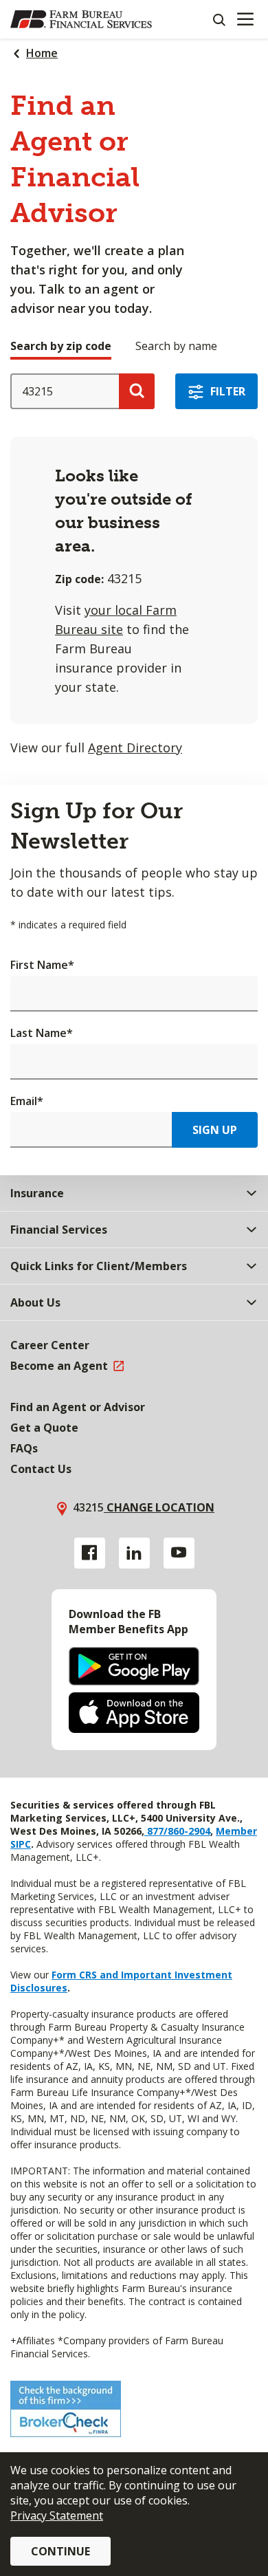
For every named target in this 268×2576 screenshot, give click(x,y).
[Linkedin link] (134, 1553)
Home (42, 53)
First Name (42, 965)
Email (27, 1101)
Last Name (42, 1033)
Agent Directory (135, 747)
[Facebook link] (90, 1553)
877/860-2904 (177, 1831)
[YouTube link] (179, 1553)
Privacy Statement (57, 2515)
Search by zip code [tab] (61, 346)
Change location (159, 1507)
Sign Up (215, 1130)
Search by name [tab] (176, 346)
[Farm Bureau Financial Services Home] (81, 19)
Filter (228, 391)
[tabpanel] (134, 565)
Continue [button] (60, 2551)
